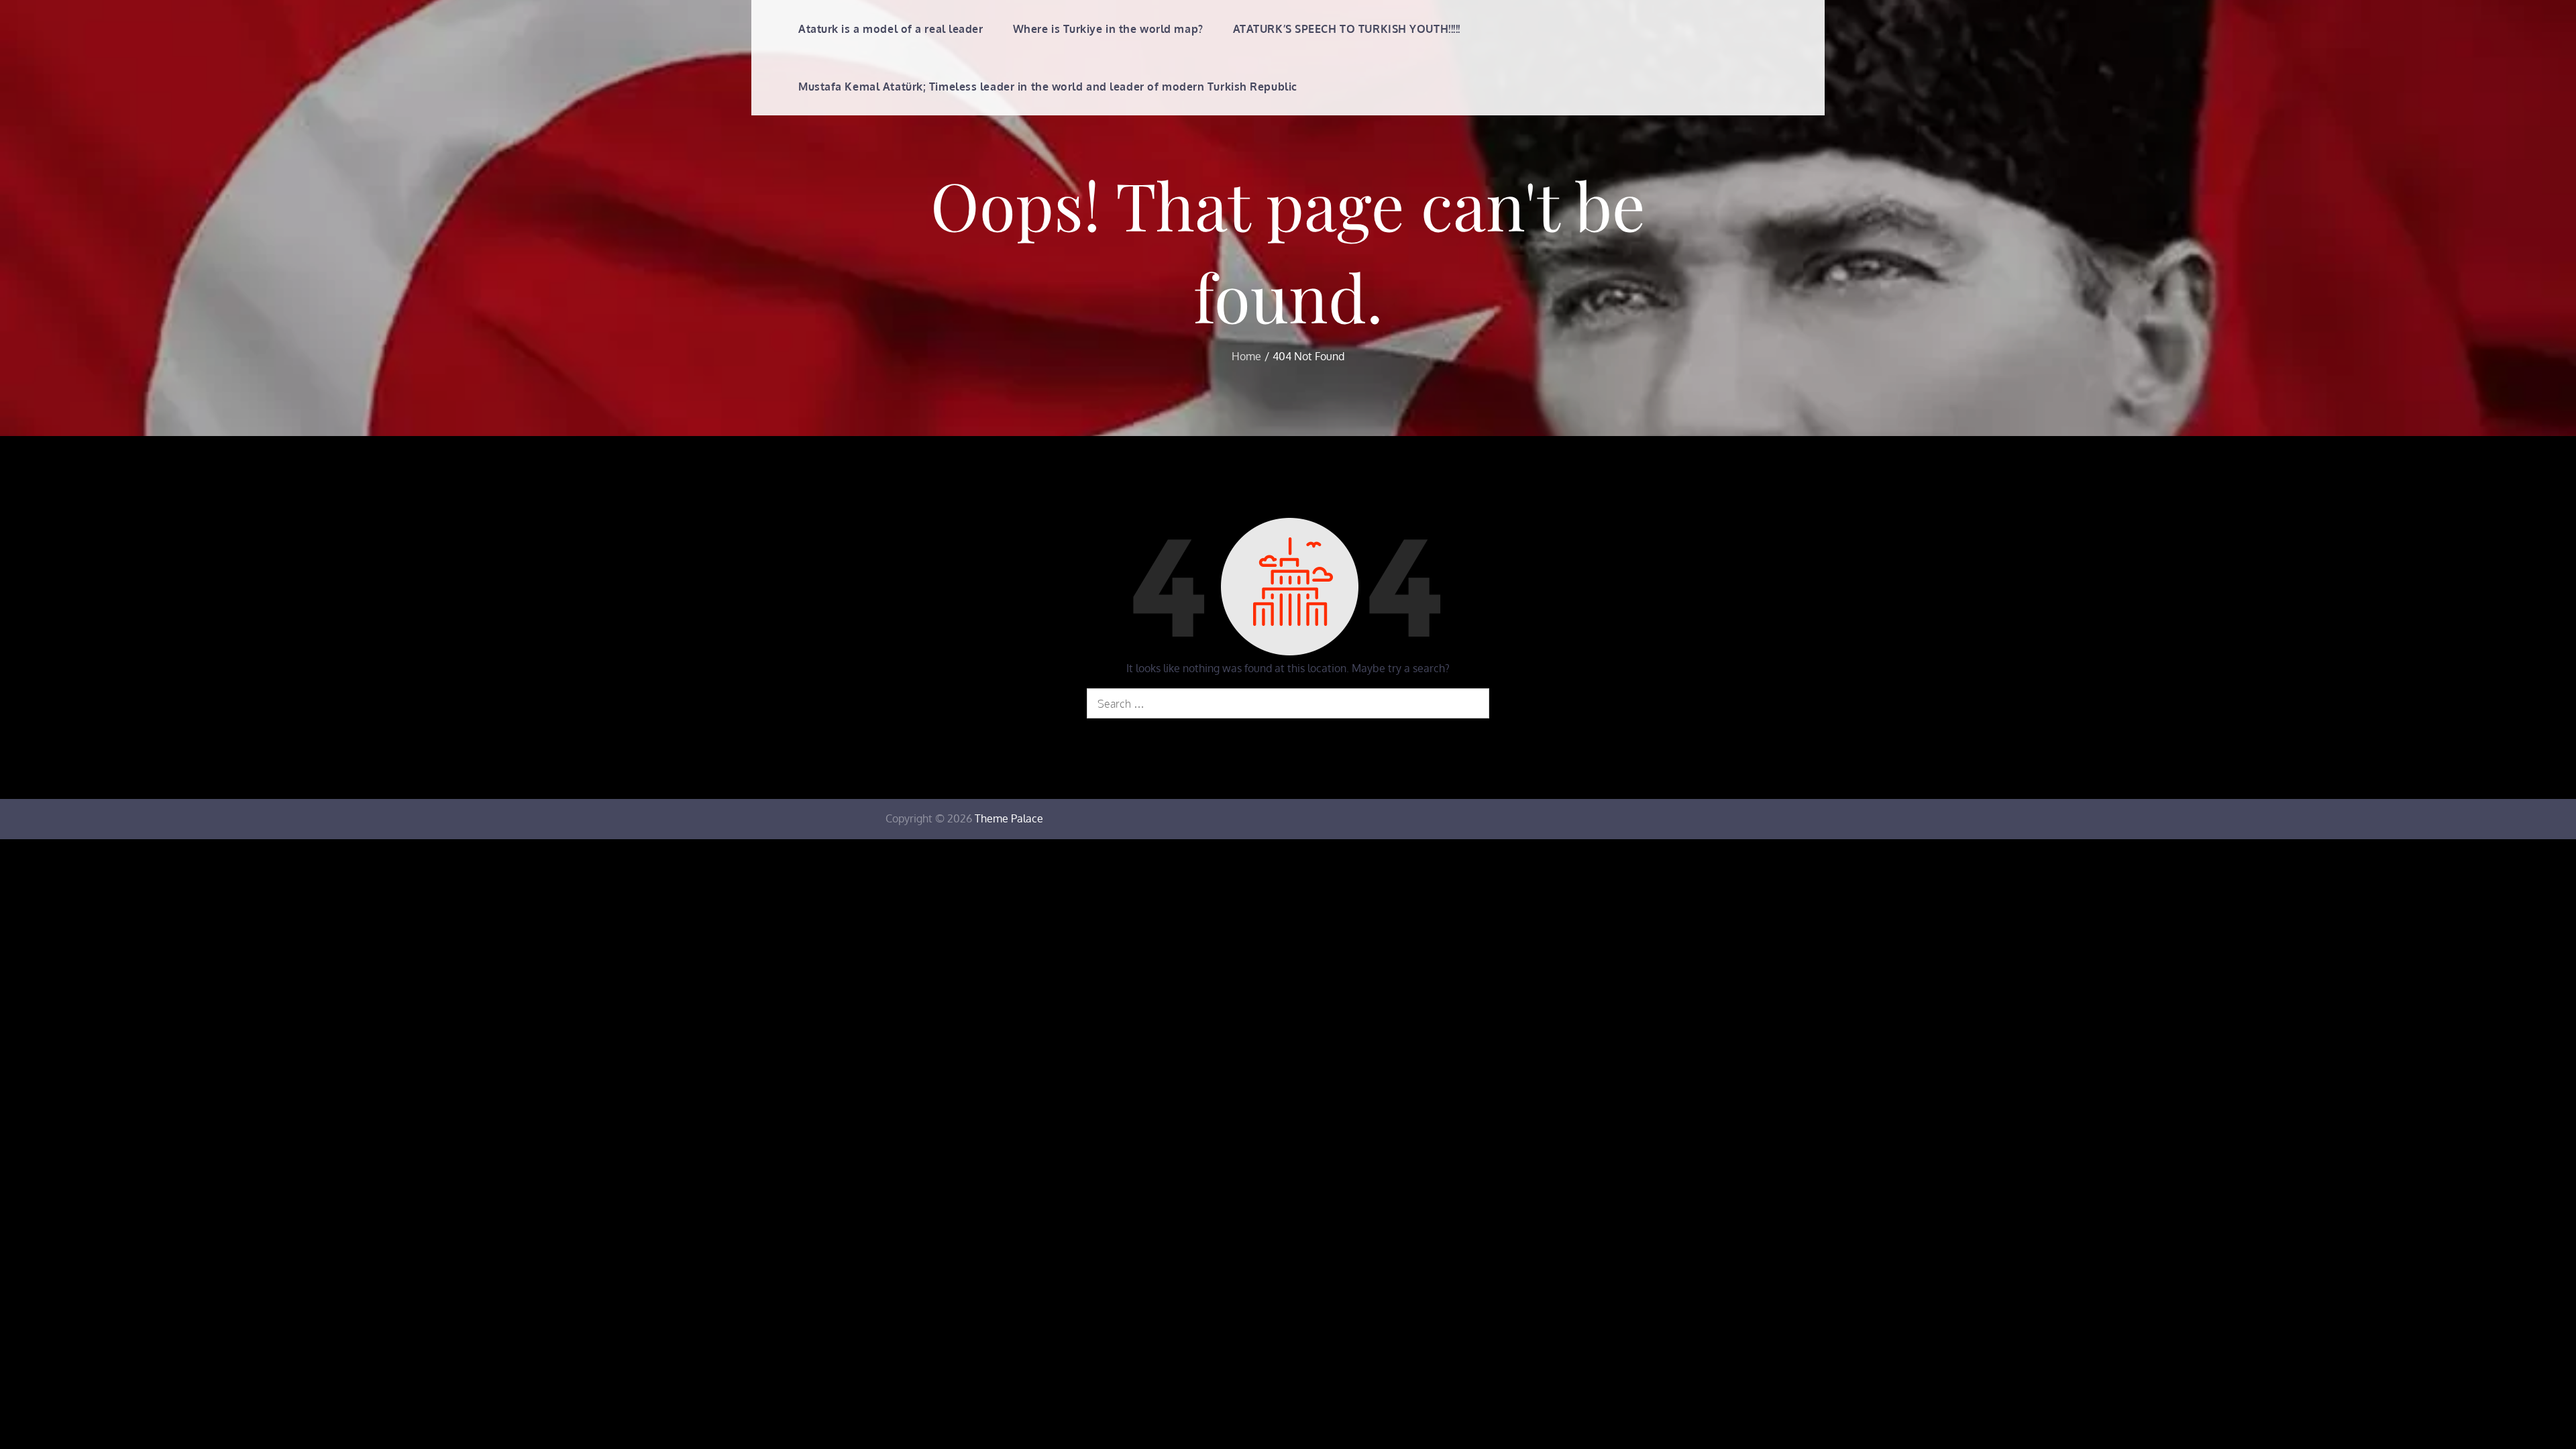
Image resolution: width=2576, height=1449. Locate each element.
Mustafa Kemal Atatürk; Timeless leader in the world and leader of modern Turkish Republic (1048, 87)
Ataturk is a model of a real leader (891, 29)
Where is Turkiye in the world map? (1108, 29)
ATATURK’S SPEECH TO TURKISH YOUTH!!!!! (1347, 29)
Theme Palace (1009, 818)
